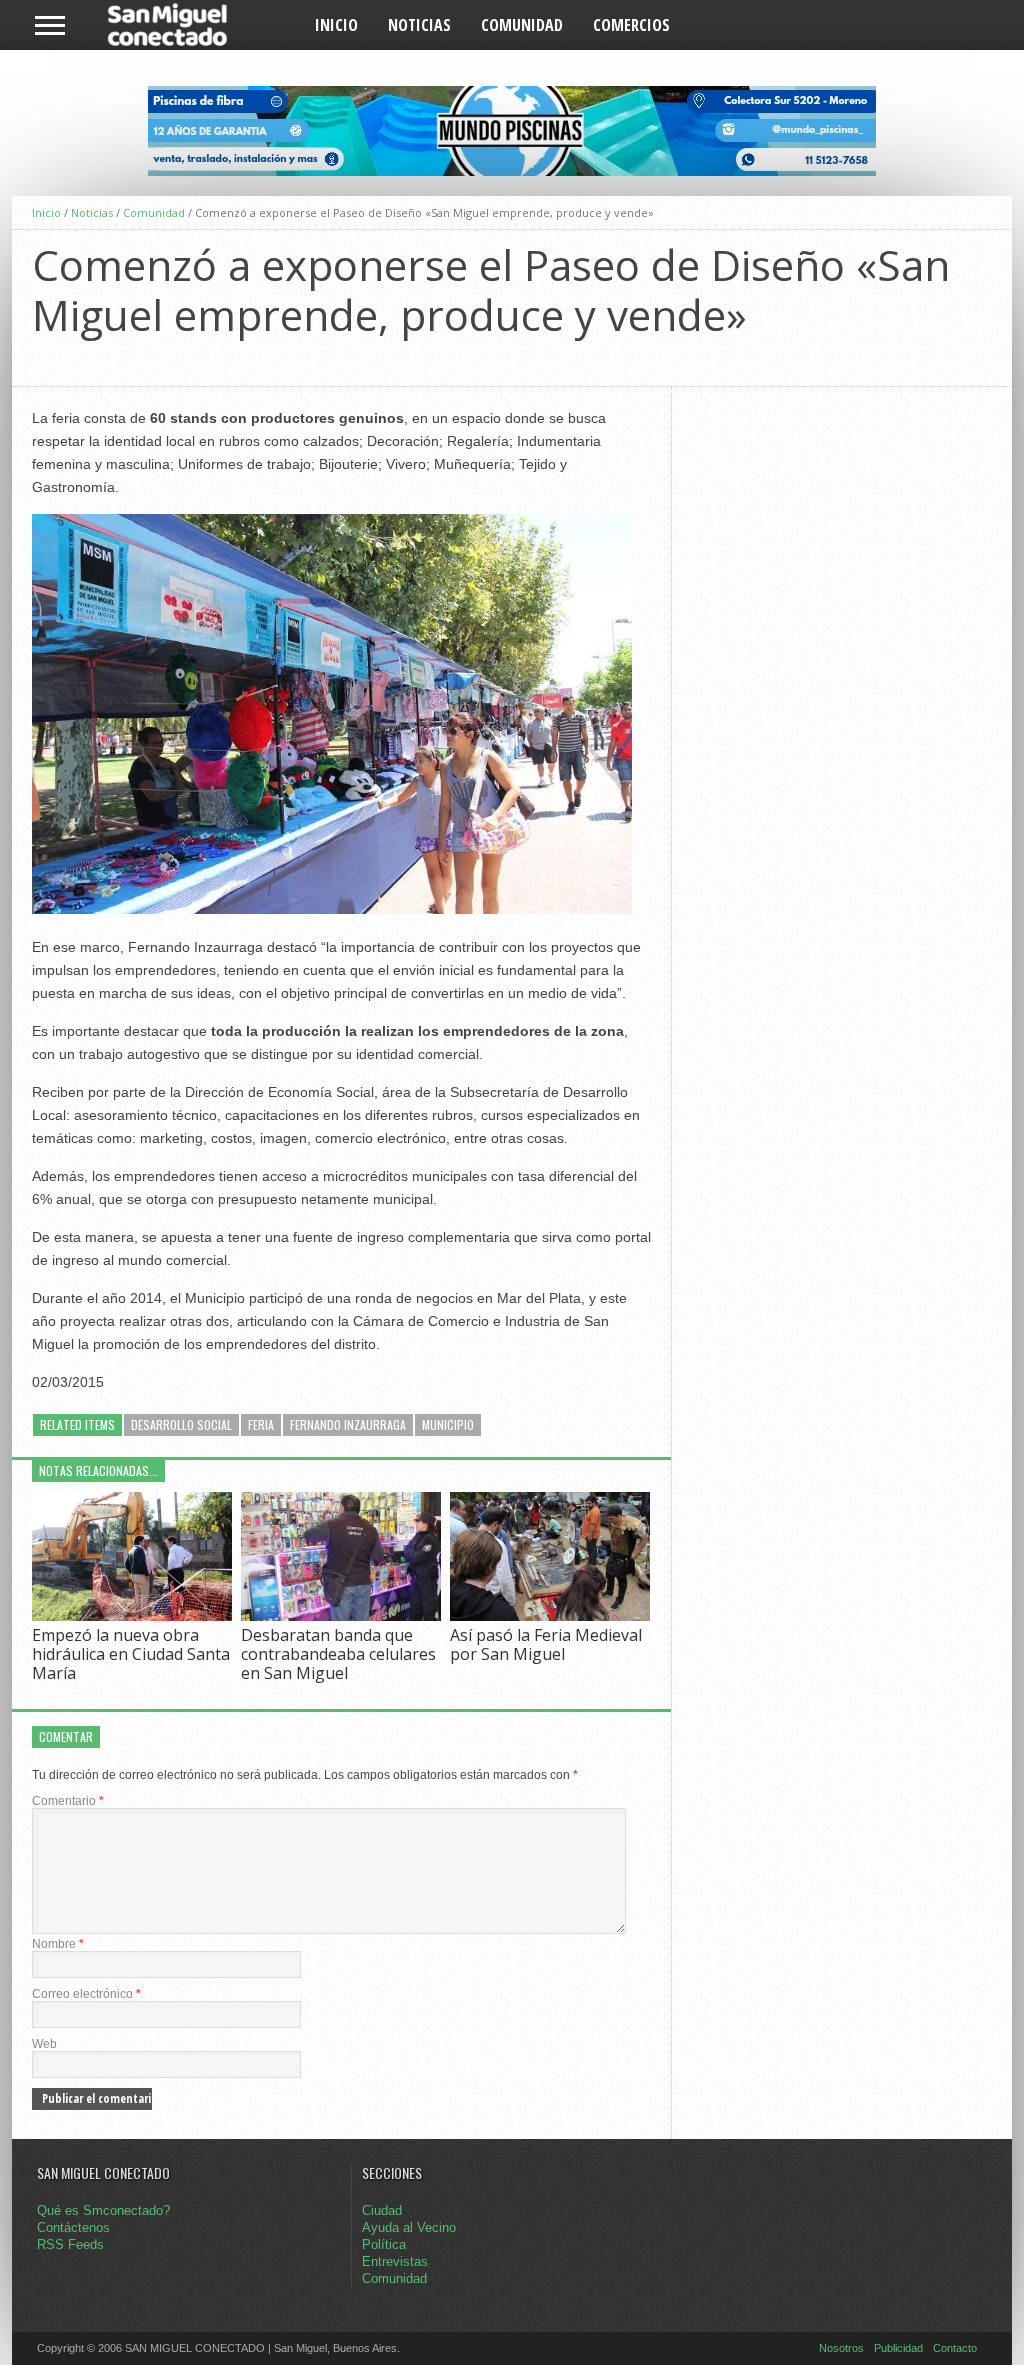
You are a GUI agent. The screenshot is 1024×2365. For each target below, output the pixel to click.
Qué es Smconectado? (103, 2210)
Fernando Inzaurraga (348, 1424)
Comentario (68, 1801)
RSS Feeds (70, 2244)
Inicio (336, 25)
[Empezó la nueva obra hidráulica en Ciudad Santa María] (132, 1615)
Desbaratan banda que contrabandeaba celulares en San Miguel (338, 1654)
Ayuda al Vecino (409, 2227)
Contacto (955, 2348)
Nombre (58, 1944)
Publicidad (898, 2348)
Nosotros (841, 2348)
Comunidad (522, 25)
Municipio (448, 1424)
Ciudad (382, 2210)
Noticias (419, 25)
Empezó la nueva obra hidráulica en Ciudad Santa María (131, 1654)
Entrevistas (395, 2261)
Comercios (631, 25)
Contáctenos (73, 2227)
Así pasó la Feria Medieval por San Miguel (546, 1644)
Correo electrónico (86, 1994)
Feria (261, 1424)
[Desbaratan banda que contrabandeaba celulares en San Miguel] (341, 1615)
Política (384, 2244)
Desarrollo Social (181, 1424)
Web (44, 2044)
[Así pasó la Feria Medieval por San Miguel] (550, 1615)
